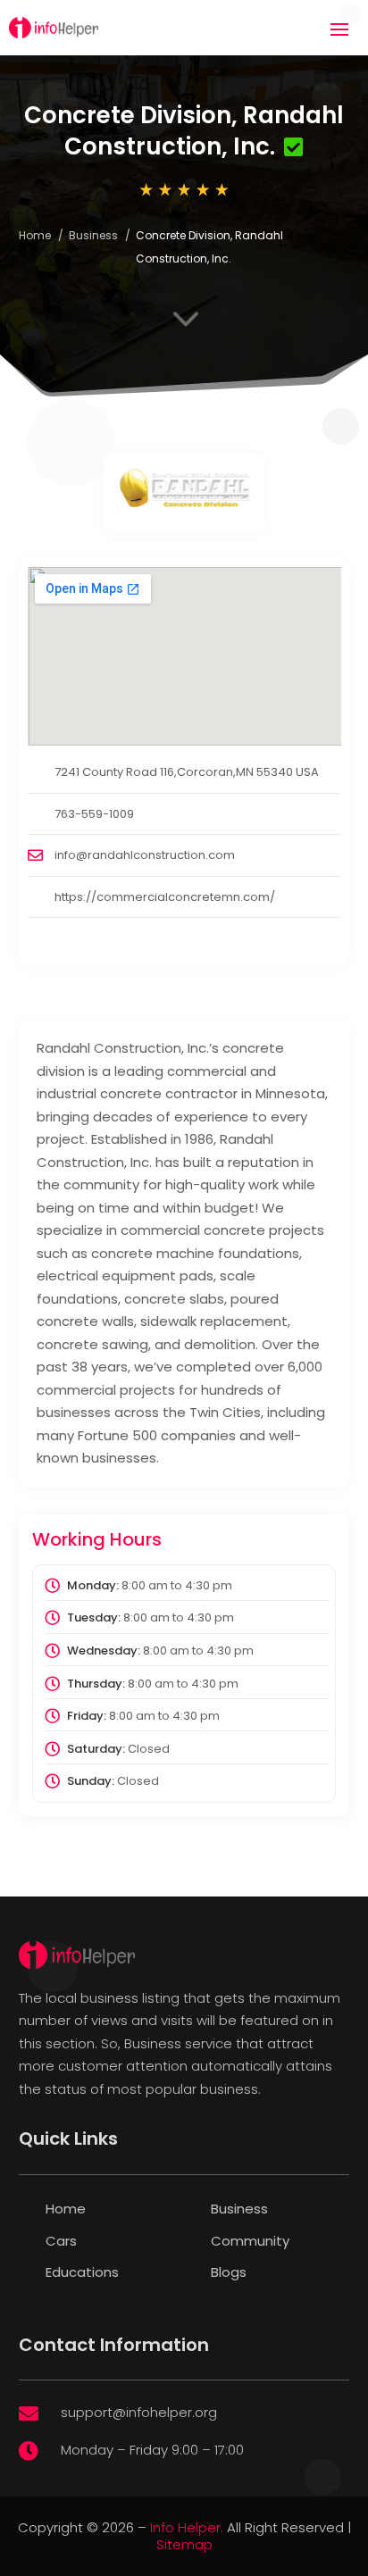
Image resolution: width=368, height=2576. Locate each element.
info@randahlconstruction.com (145, 855)
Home (35, 235)
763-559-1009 (94, 814)
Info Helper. (187, 2527)
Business (93, 235)
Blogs (229, 2272)
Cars (61, 2241)
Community (250, 2241)
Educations (82, 2272)
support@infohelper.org (139, 2412)
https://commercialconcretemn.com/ (165, 897)
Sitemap (184, 2544)
